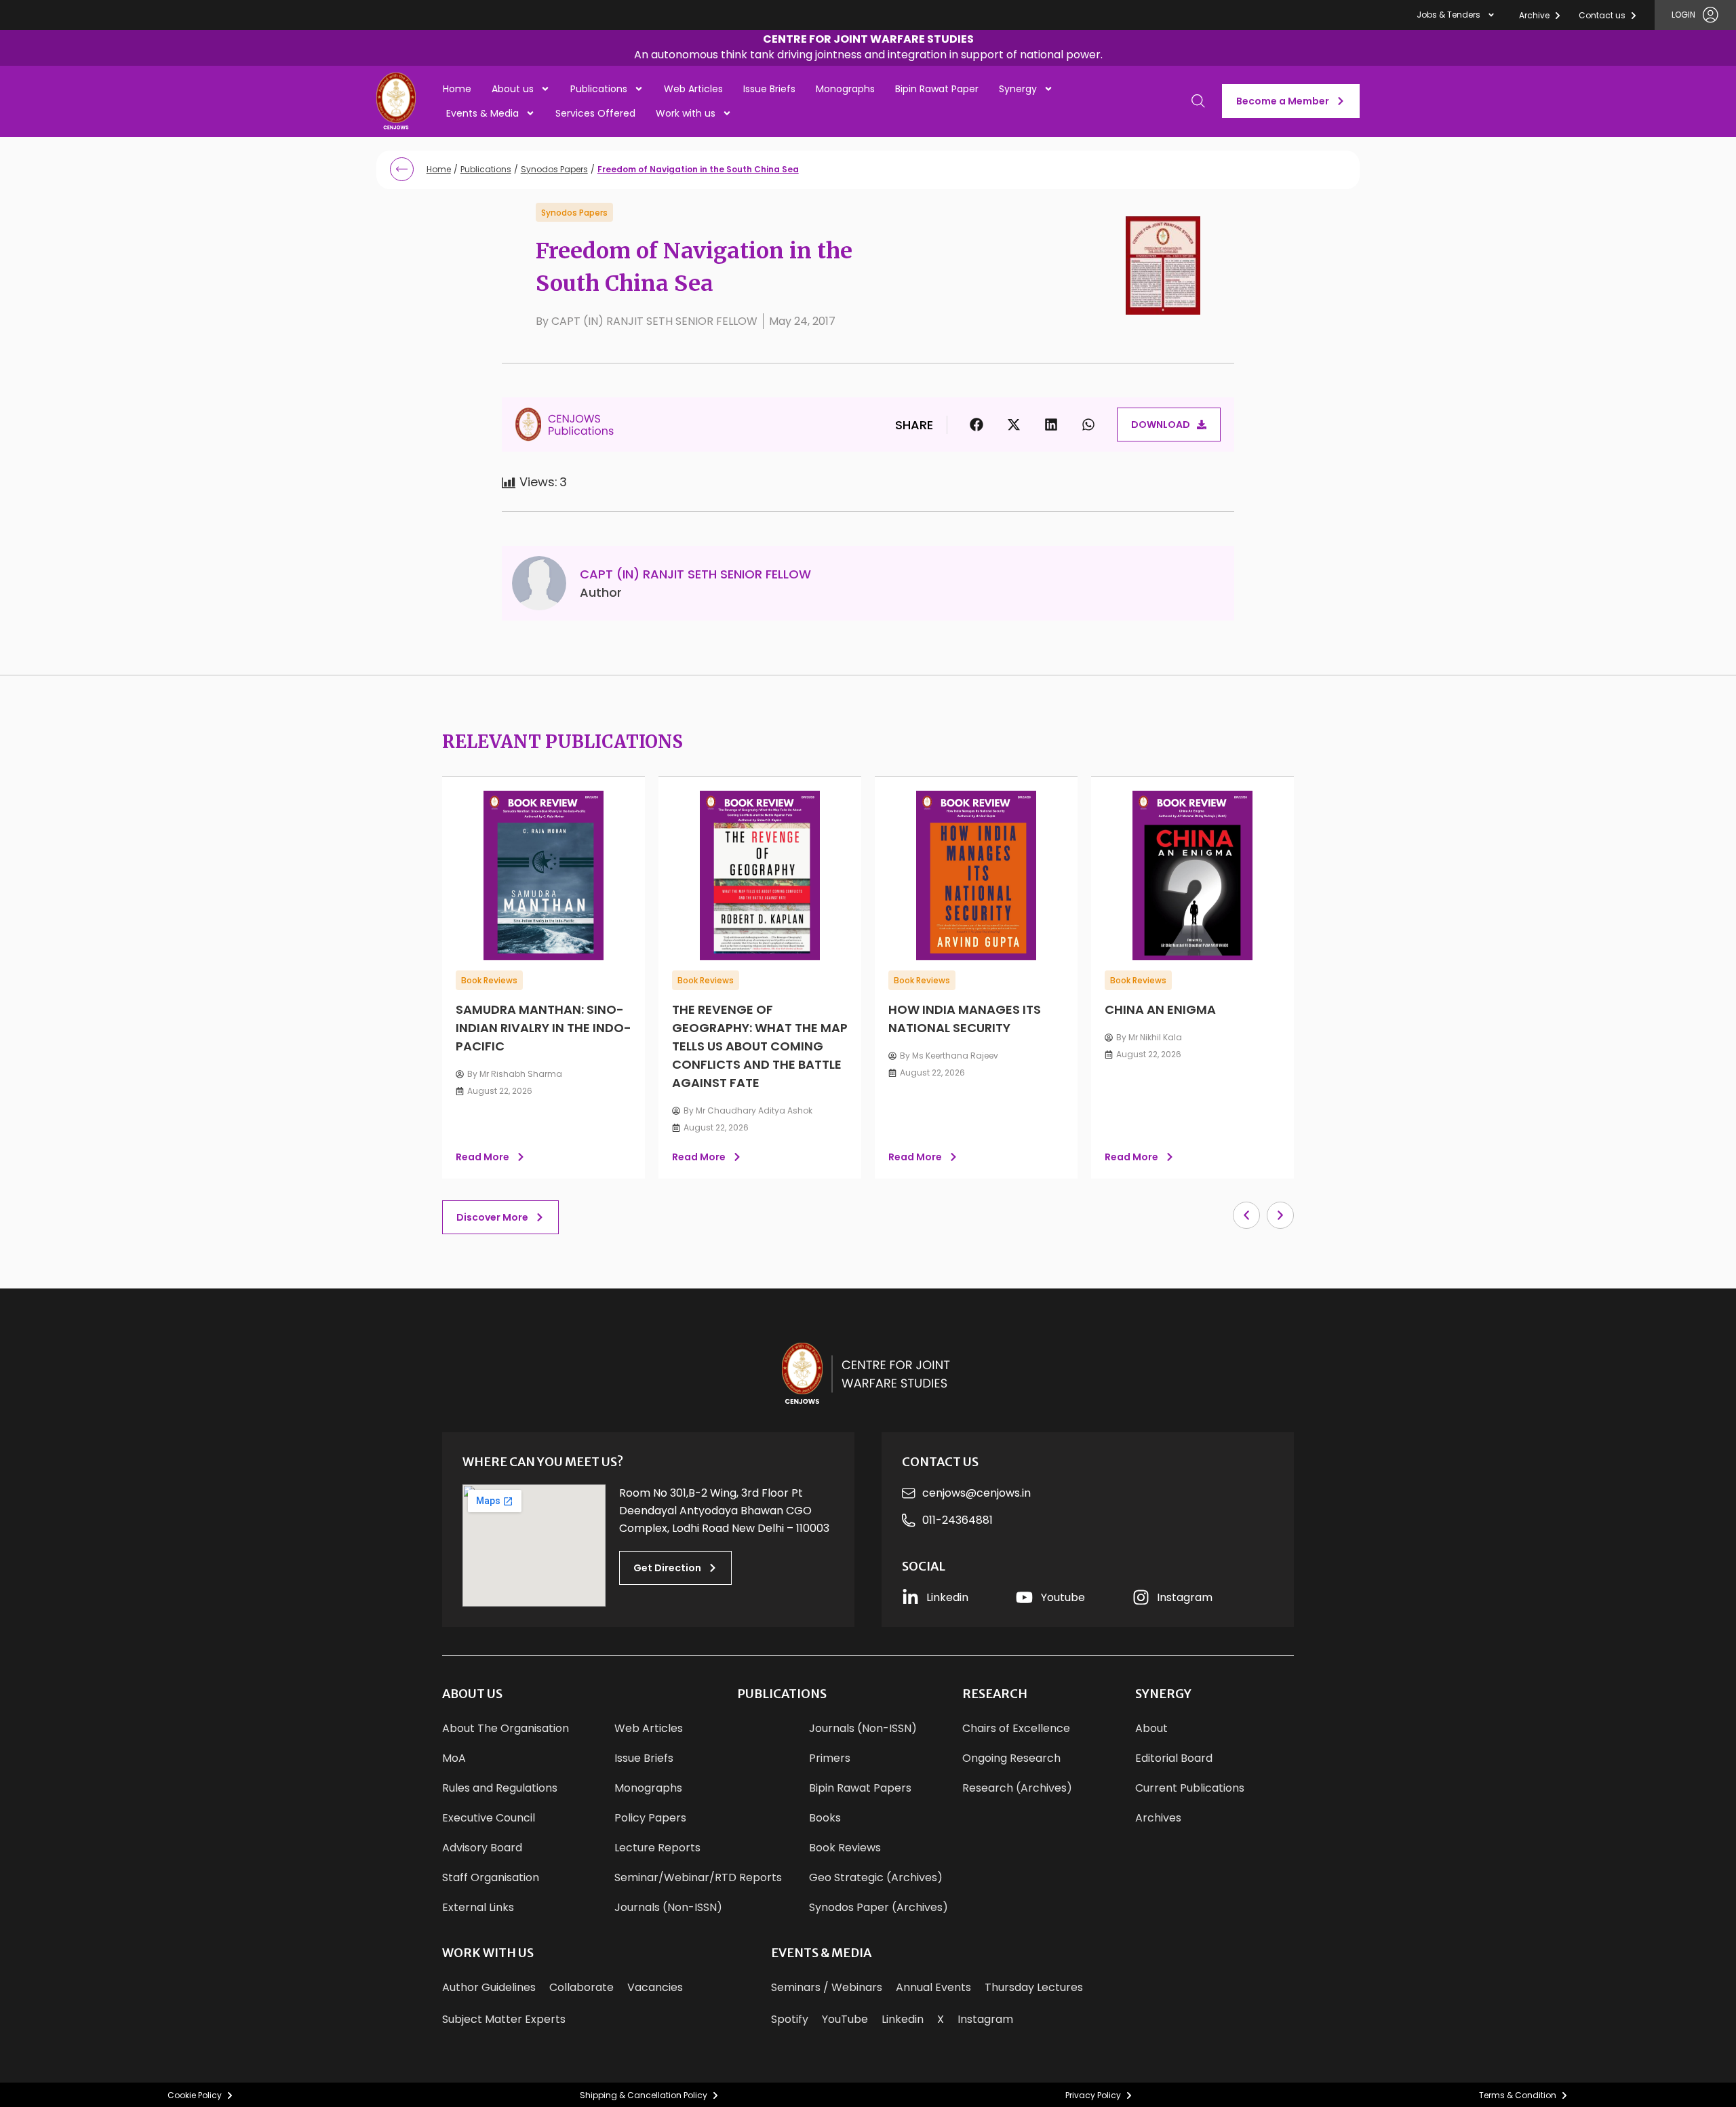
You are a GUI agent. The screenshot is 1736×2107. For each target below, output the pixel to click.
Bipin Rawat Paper (937, 89)
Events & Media (482, 113)
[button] (868, 48)
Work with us (686, 113)
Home (457, 89)
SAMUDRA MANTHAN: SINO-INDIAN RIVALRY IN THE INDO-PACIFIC (544, 1028)
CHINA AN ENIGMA (1160, 1009)
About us (513, 89)
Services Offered (595, 113)
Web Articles (693, 89)
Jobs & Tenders (1448, 15)
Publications (599, 89)
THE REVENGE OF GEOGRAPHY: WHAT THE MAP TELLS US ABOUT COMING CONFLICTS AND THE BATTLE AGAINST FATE (760, 1046)
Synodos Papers (554, 169)
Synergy (1018, 89)
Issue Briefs (769, 89)
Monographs (845, 89)
